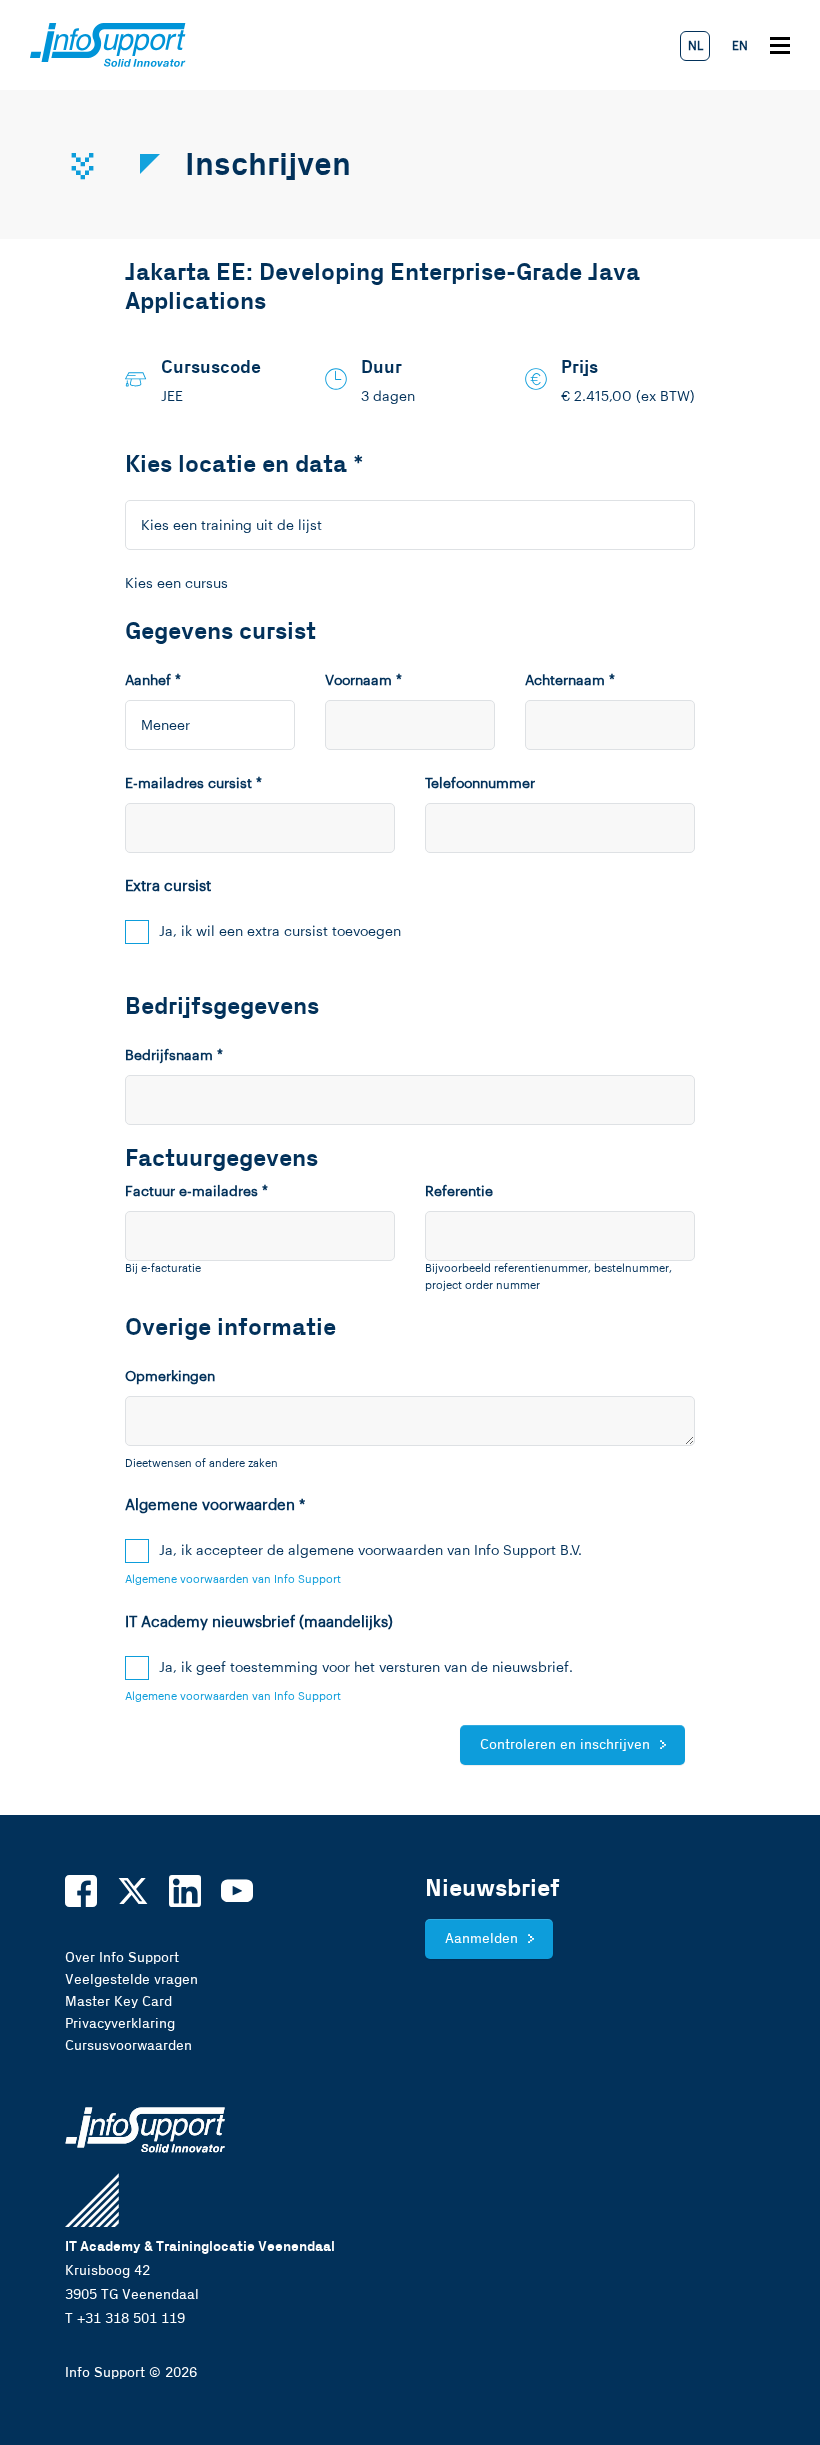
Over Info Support (122, 1958)
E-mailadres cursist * (193, 784)
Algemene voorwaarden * (215, 1505)
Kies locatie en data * (244, 465)
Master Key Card (118, 2002)
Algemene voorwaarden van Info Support (233, 1579)
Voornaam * (363, 681)
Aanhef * (153, 681)
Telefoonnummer (480, 784)
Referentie (459, 1192)
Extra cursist (168, 886)
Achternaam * (570, 681)
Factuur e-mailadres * (196, 1192)
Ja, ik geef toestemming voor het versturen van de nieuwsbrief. (366, 1668)
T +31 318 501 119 (125, 2319)
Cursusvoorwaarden (128, 2046)
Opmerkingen (170, 1377)
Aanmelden (481, 1939)
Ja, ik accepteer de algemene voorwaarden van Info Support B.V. (370, 1551)
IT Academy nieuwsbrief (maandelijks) (259, 1622)
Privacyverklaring (120, 2024)
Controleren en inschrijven (565, 1745)
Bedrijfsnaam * (174, 1056)
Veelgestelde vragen (131, 1980)
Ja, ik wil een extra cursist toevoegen (280, 932)
